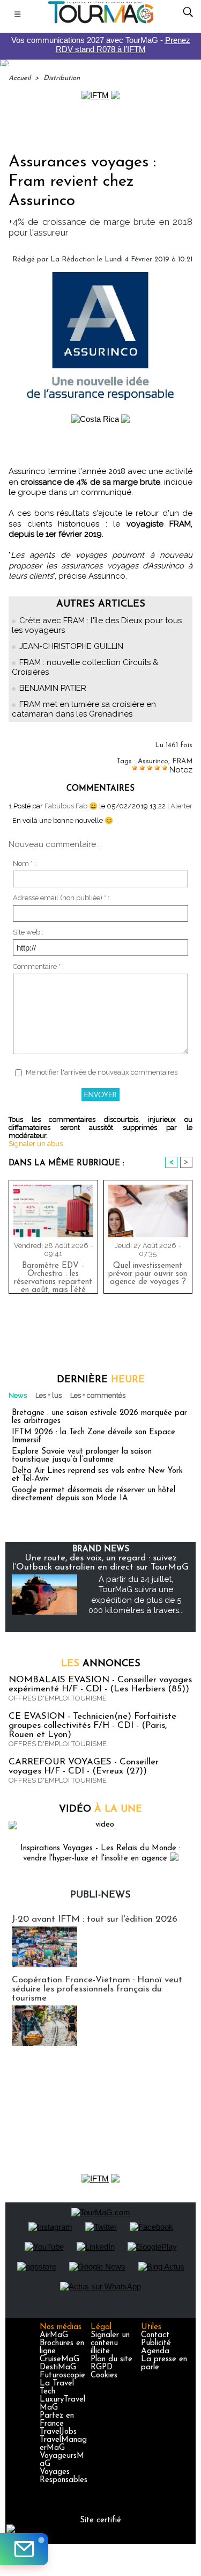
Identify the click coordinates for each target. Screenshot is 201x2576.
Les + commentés (98, 1395)
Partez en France (57, 2420)
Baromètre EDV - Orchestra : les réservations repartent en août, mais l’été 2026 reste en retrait (53, 1275)
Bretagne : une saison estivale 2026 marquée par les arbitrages (99, 1417)
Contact (155, 2335)
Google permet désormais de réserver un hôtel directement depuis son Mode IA (94, 1494)
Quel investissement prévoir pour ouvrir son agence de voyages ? (148, 1274)
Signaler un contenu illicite (110, 2343)
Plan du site (111, 2359)
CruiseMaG (59, 2359)
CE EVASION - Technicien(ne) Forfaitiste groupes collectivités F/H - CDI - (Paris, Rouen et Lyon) (92, 1725)
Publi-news (100, 1895)
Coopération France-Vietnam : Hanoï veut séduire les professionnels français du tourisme (97, 1989)
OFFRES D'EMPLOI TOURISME (58, 1698)
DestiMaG (58, 2367)
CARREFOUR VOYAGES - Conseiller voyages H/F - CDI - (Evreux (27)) (84, 1767)
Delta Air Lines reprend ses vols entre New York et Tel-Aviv (97, 1475)
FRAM (182, 761)
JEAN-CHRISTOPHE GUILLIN (71, 646)
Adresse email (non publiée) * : (61, 898)
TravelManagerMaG (63, 2444)
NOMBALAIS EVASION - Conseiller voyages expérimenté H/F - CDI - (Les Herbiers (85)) (100, 1684)
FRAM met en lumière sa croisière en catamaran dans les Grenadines (84, 709)
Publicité (156, 2343)
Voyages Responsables (64, 2476)
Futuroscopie (62, 2376)
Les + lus (49, 1395)
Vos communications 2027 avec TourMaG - (101, 45)
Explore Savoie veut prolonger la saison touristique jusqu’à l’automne (82, 1456)
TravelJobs (58, 2432)
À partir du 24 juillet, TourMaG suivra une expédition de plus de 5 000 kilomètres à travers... (136, 1595)
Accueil (20, 78)
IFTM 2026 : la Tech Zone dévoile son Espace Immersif (94, 1436)
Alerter (181, 806)
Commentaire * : (38, 966)
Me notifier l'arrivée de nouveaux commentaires (102, 1072)
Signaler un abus (36, 1144)
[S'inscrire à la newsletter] (24, 2549)
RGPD (102, 2367)
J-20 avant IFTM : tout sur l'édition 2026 (95, 1919)
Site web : (28, 932)
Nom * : (24, 863)
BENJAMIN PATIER (53, 688)
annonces (101, 1664)
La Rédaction (73, 260)
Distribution (62, 78)
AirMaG (54, 2335)
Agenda (155, 2351)
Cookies (104, 2376)
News (18, 1395)
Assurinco (153, 761)
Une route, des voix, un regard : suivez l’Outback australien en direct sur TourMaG (100, 1563)
